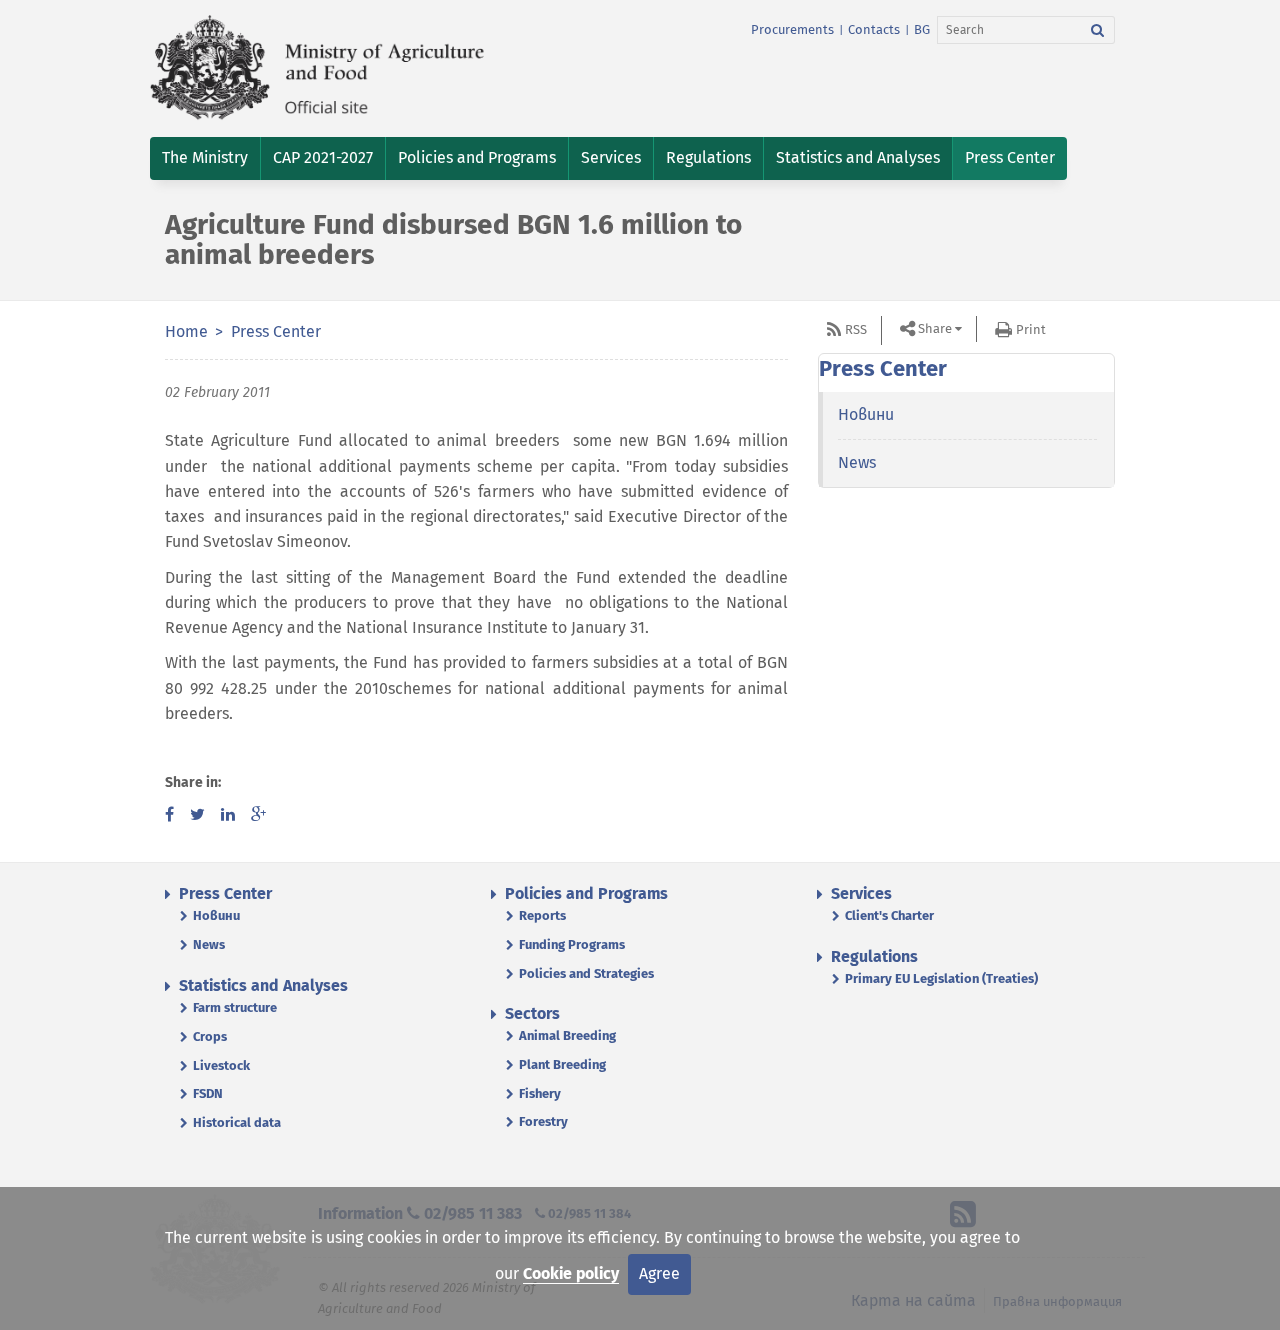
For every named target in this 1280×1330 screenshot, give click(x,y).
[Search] (1098, 30)
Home (186, 331)
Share (935, 328)
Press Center (276, 331)
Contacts (874, 29)
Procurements (792, 29)
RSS (856, 329)
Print (1031, 329)
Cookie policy (571, 1273)
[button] (205, 158)
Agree (659, 1273)
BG (922, 29)
